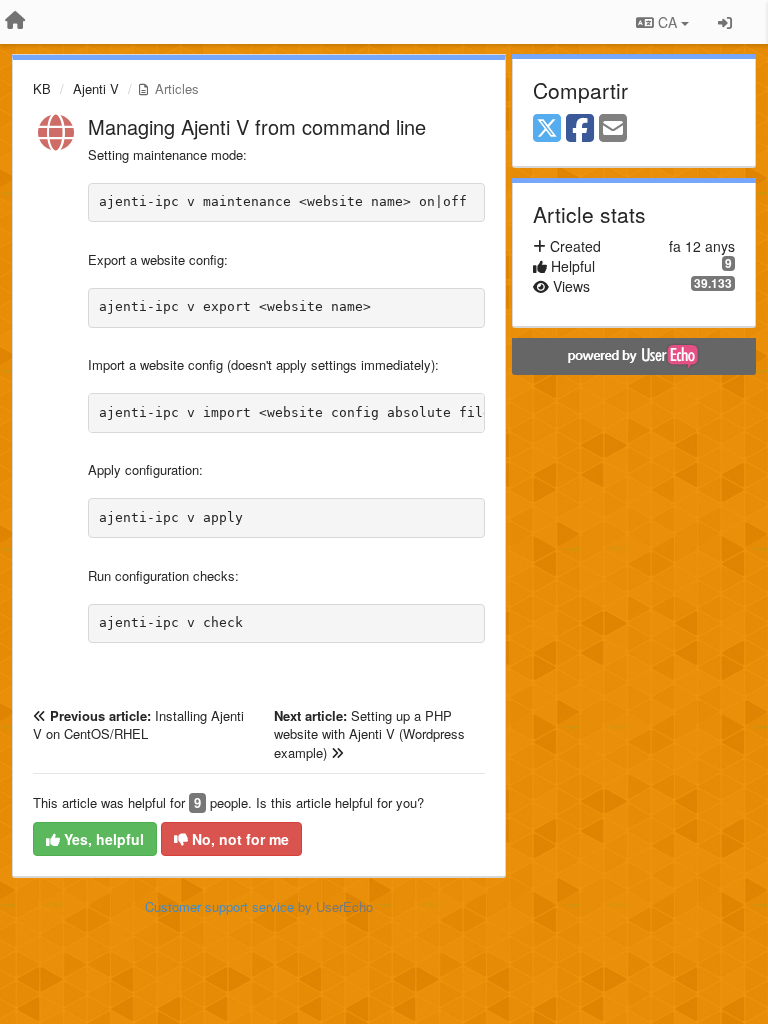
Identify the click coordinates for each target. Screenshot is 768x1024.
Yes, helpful (102, 839)
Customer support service (219, 906)
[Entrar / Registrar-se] (725, 22)
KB (42, 88)
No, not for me (238, 839)
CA (667, 22)
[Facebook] (580, 129)
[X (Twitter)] (547, 129)
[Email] (613, 129)
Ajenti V (96, 88)
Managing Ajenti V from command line (257, 126)
